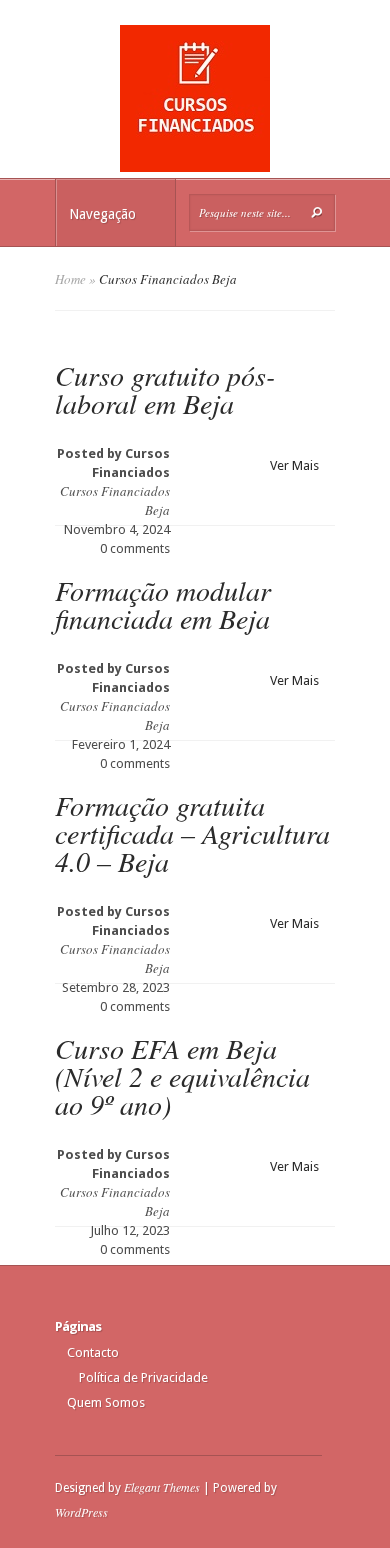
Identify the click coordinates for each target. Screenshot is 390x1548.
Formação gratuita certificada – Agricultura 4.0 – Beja (192, 833)
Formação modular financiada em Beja (163, 604)
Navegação (102, 214)
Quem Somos (106, 1402)
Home (70, 279)
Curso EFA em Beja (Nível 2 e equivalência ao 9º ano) (182, 1076)
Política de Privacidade (143, 1377)
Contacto (93, 1352)
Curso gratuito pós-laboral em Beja (165, 389)
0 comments (135, 548)
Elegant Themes (162, 1487)
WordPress (81, 1512)
